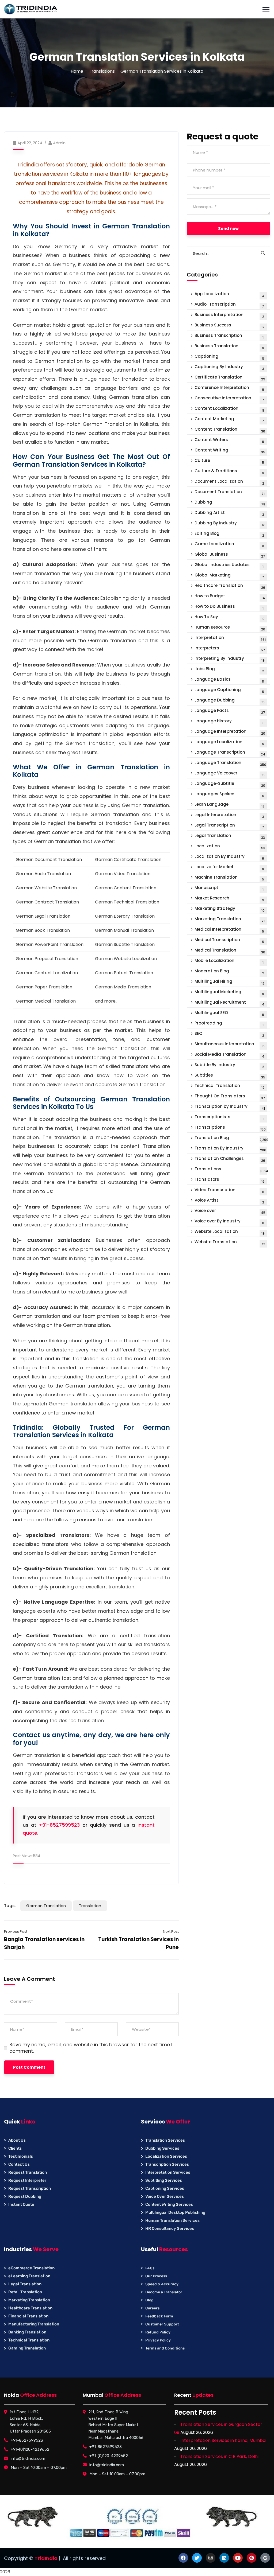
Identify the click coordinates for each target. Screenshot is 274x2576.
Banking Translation (27, 2332)
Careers (152, 2308)
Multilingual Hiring (230, 982)
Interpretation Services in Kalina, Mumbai (223, 2440)
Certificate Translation (230, 378)
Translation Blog (231, 1138)
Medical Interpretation (229, 930)
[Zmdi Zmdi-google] (265, 2558)
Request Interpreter (27, 2180)
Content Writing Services (169, 2204)
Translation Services (165, 2140)
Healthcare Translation (230, 586)
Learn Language (230, 805)
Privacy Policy (158, 2340)
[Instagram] (211, 2558)
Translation (90, 1906)
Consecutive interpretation (229, 399)
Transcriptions (230, 1128)
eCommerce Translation (31, 2268)
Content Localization (229, 409)
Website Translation (230, 1243)
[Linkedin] (224, 2558)
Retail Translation (25, 2292)
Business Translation (229, 347)
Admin (59, 143)
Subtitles (230, 1076)
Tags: (10, 1906)
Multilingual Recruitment (229, 1003)
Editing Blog (229, 534)
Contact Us (19, 2164)
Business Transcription (229, 336)
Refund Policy (158, 2332)
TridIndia (46, 2558)
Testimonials (21, 2156)
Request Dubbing (25, 2196)
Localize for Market (229, 868)
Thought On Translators (230, 1097)
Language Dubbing (230, 701)
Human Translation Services (172, 2220)
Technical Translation (230, 1086)
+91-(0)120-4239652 (30, 2449)
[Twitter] (197, 2558)
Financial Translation (28, 2316)
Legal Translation (230, 836)
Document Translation (230, 492)
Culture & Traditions (229, 472)
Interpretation (230, 638)
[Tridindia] (31, 9)
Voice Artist (229, 1201)
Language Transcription (230, 753)
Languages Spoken (229, 795)
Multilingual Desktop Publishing (175, 2212)
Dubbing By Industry (230, 524)
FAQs (150, 2268)
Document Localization (229, 482)
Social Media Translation (229, 1055)
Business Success (230, 326)
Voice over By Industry (229, 1222)
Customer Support (162, 2324)
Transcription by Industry (230, 1107)
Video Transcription (229, 1190)
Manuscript (229, 888)
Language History (230, 722)
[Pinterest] (252, 2558)
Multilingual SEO (229, 1013)
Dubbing (230, 503)
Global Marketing (229, 576)
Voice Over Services (165, 2196)
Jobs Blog (229, 670)
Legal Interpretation (229, 815)
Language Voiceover (230, 774)
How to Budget (230, 597)
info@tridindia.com (28, 2458)
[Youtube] (238, 2558)
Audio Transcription (229, 305)
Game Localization (229, 545)
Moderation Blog (229, 972)
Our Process (156, 2276)
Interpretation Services (168, 2172)
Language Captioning (229, 690)
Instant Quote (21, 2204)
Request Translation (28, 2172)
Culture (229, 461)
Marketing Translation (230, 920)
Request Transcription (30, 2188)
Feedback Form (159, 2316)
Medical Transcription (229, 940)
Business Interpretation (229, 315)
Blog (149, 2300)
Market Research (229, 899)
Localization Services (166, 2156)
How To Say (230, 617)
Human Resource (230, 628)
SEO (229, 1034)
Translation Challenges (230, 1159)
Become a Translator (164, 2292)
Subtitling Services (164, 2180)
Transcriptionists (229, 1118)
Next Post (171, 1932)
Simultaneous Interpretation (230, 1045)
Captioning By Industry (229, 367)
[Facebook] (183, 2558)
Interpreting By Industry (230, 659)
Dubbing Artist (229, 513)
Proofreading (229, 1024)
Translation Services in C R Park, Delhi (219, 2456)
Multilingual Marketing (229, 993)
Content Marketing (229, 420)
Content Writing (230, 451)
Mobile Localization (229, 961)
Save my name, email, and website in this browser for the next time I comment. (91, 2048)
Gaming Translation (27, 2348)
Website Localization (230, 1232)
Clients (15, 2148)
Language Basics (229, 680)
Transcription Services (167, 2164)
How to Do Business (229, 607)
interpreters (230, 649)
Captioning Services (165, 2188)
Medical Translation (230, 951)
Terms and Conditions (165, 2348)
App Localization (229, 295)
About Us (17, 2140)
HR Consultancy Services (170, 2228)
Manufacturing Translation (34, 2324)
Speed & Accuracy (162, 2284)
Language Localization (229, 743)
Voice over (230, 1211)
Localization (230, 847)
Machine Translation (229, 878)
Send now (228, 229)
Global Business (230, 555)
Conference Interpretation (229, 388)
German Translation (46, 1906)
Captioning (230, 357)
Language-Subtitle (230, 784)
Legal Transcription (229, 826)
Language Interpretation (230, 732)
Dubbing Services (162, 2148)
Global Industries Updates (229, 565)
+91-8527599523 (59, 1825)
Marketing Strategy (230, 909)
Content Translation (230, 430)
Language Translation (230, 763)
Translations (102, 71)
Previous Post (16, 1932)
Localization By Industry (229, 857)
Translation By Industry (230, 1149)
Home (77, 71)
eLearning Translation (29, 2276)
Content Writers (229, 440)
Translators (230, 1180)
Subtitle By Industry (229, 1065)
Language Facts (230, 711)
